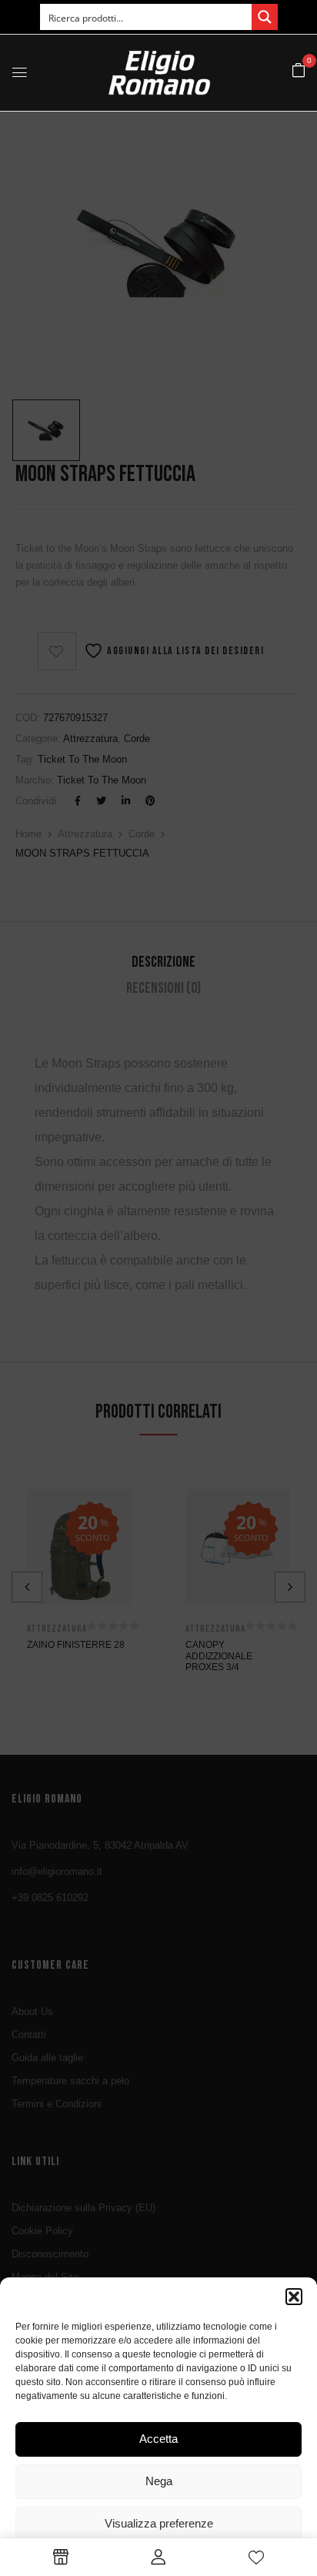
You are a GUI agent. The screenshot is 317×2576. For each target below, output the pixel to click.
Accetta (158, 2439)
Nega (159, 2481)
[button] (294, 2297)
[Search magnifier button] (265, 17)
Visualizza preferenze (159, 2523)
